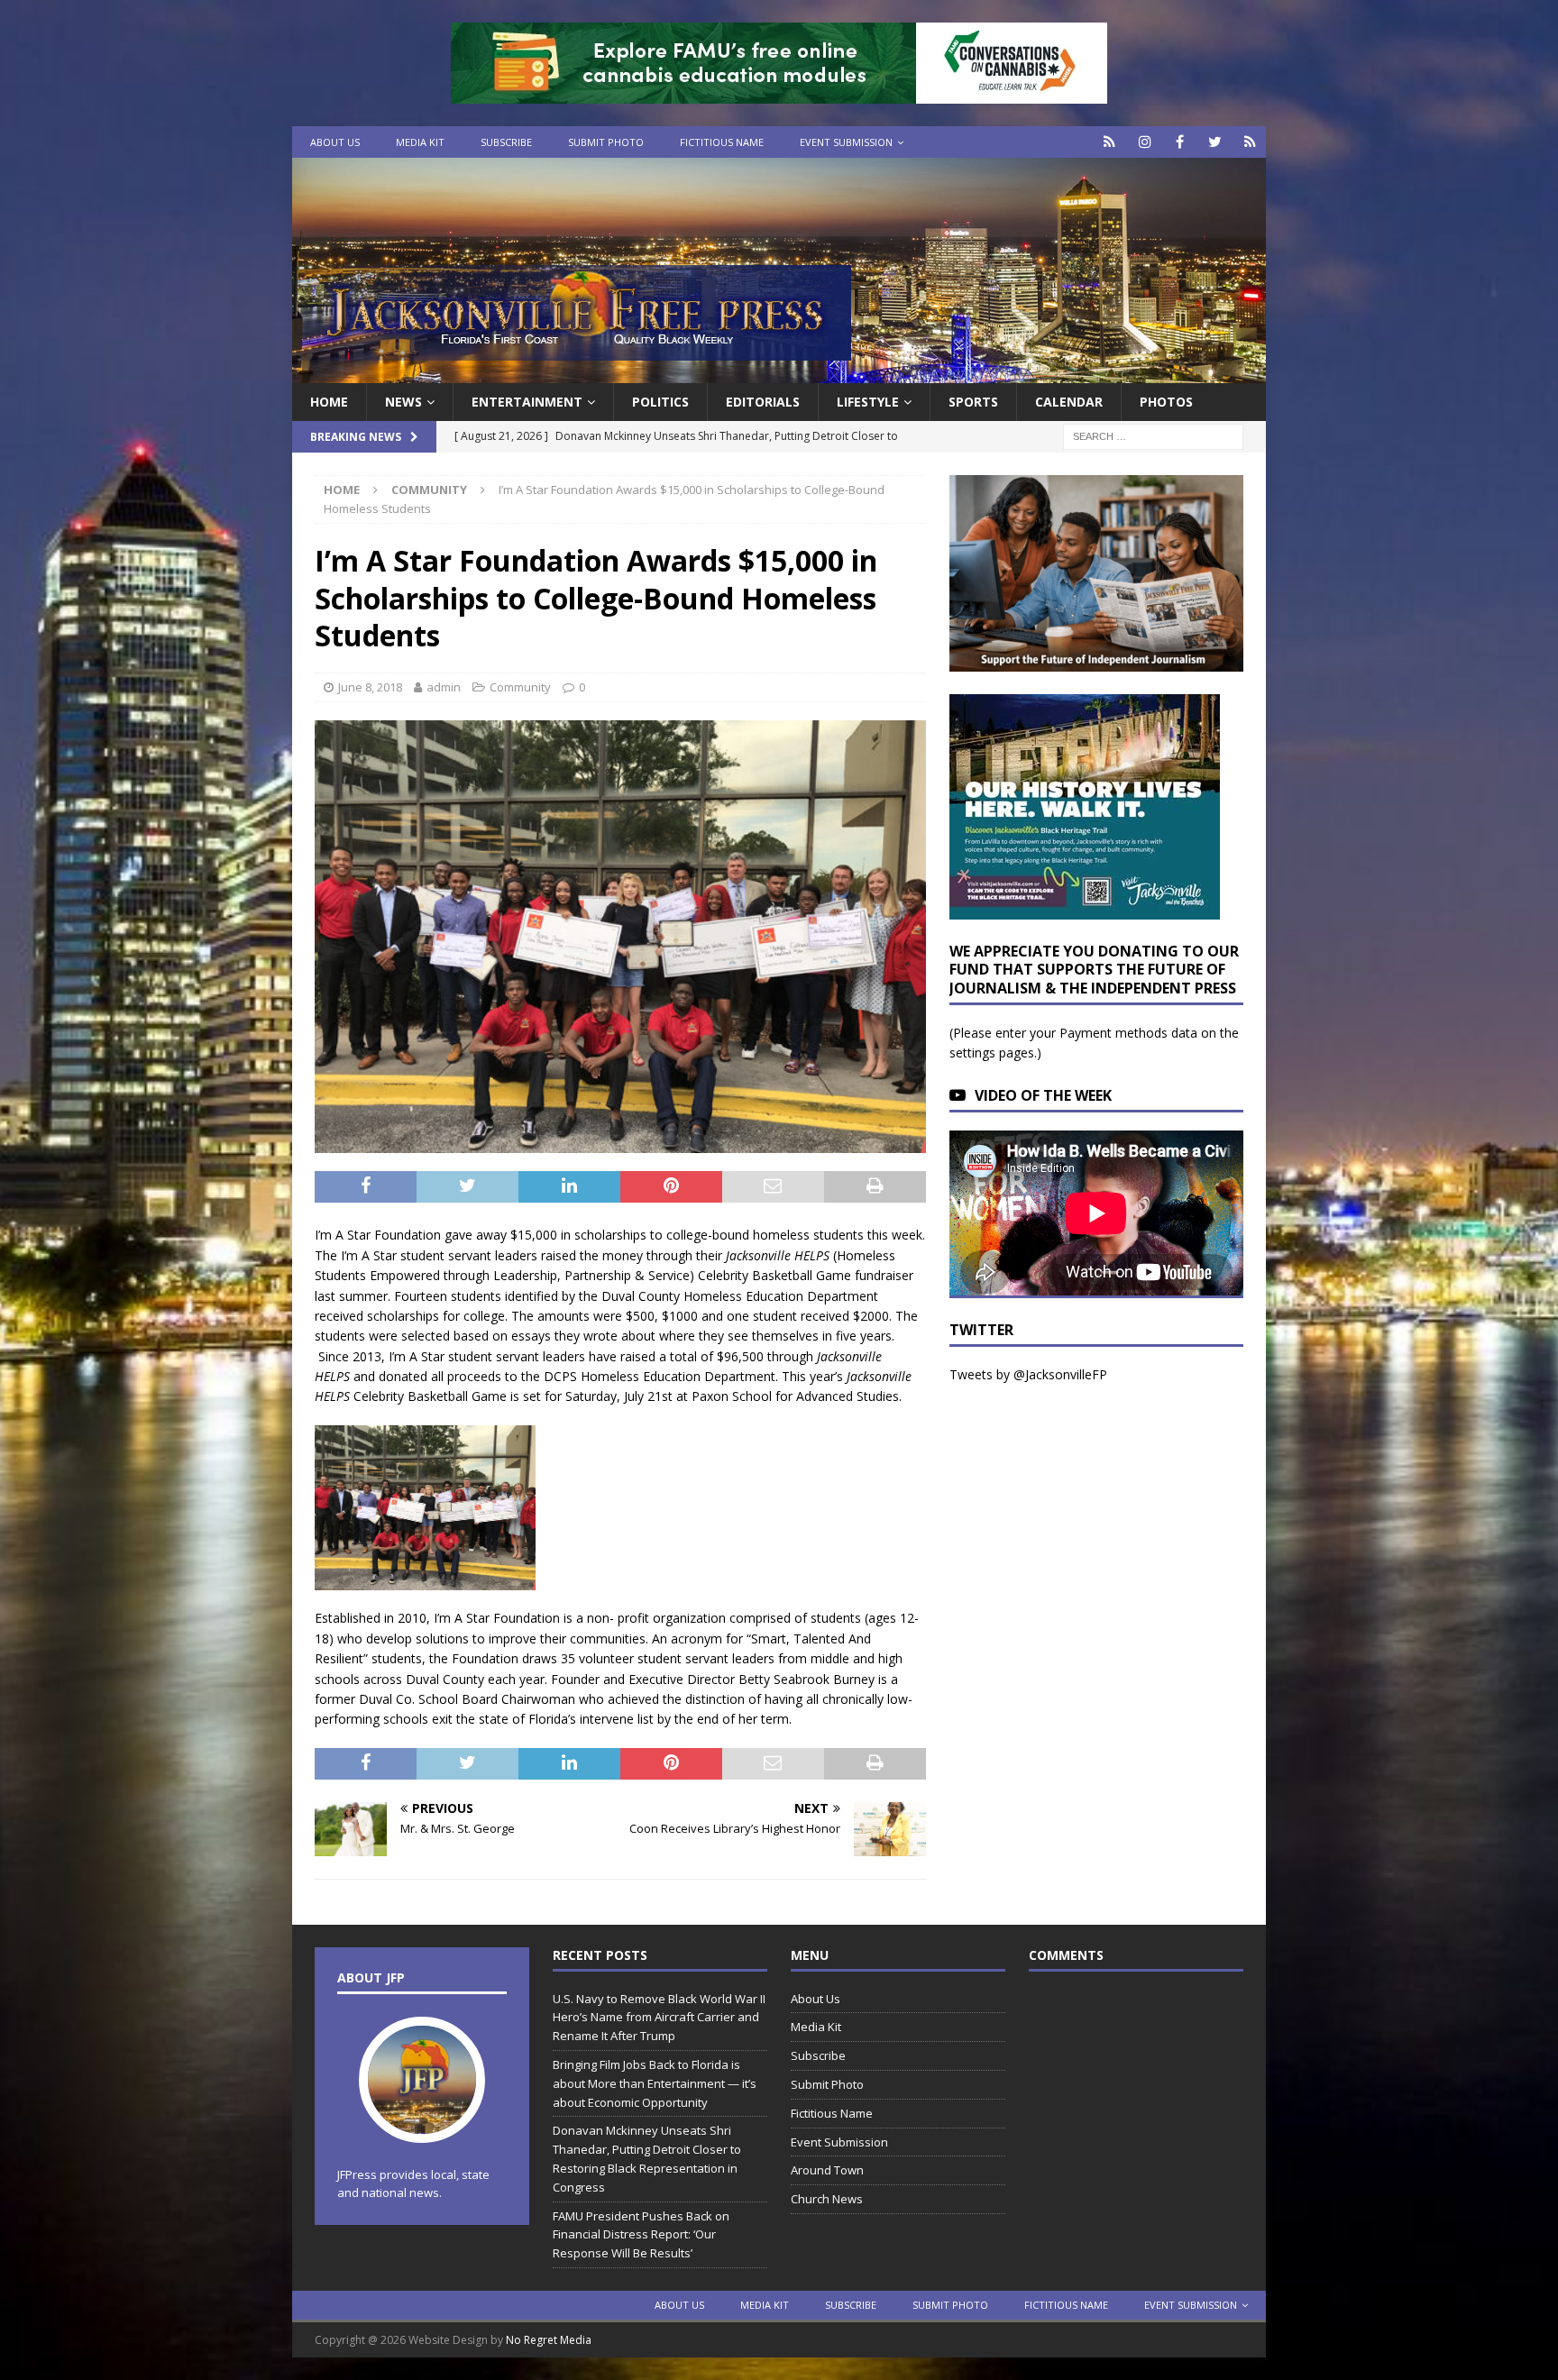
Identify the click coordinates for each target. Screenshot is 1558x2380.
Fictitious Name (722, 142)
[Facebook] (1180, 142)
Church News (827, 2199)
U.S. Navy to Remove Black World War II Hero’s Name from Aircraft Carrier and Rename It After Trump (659, 2018)
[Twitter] (1215, 142)
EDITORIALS (763, 402)
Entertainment (527, 402)
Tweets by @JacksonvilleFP (1028, 1374)
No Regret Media (549, 2340)
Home (329, 402)
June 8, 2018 (370, 687)
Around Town (827, 2170)
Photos (1166, 402)
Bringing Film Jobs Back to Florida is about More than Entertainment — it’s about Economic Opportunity (655, 2083)
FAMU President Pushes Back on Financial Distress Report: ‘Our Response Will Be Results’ (641, 2235)
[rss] (1250, 142)
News (403, 402)
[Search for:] (1153, 436)
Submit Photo (606, 142)
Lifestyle (868, 402)
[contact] (1109, 142)
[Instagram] (1145, 142)
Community (520, 687)
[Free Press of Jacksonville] (779, 373)
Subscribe (506, 142)
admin (444, 687)
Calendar (1069, 402)
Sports (973, 402)
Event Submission (846, 142)
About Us (335, 142)
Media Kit (420, 142)
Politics (660, 402)
